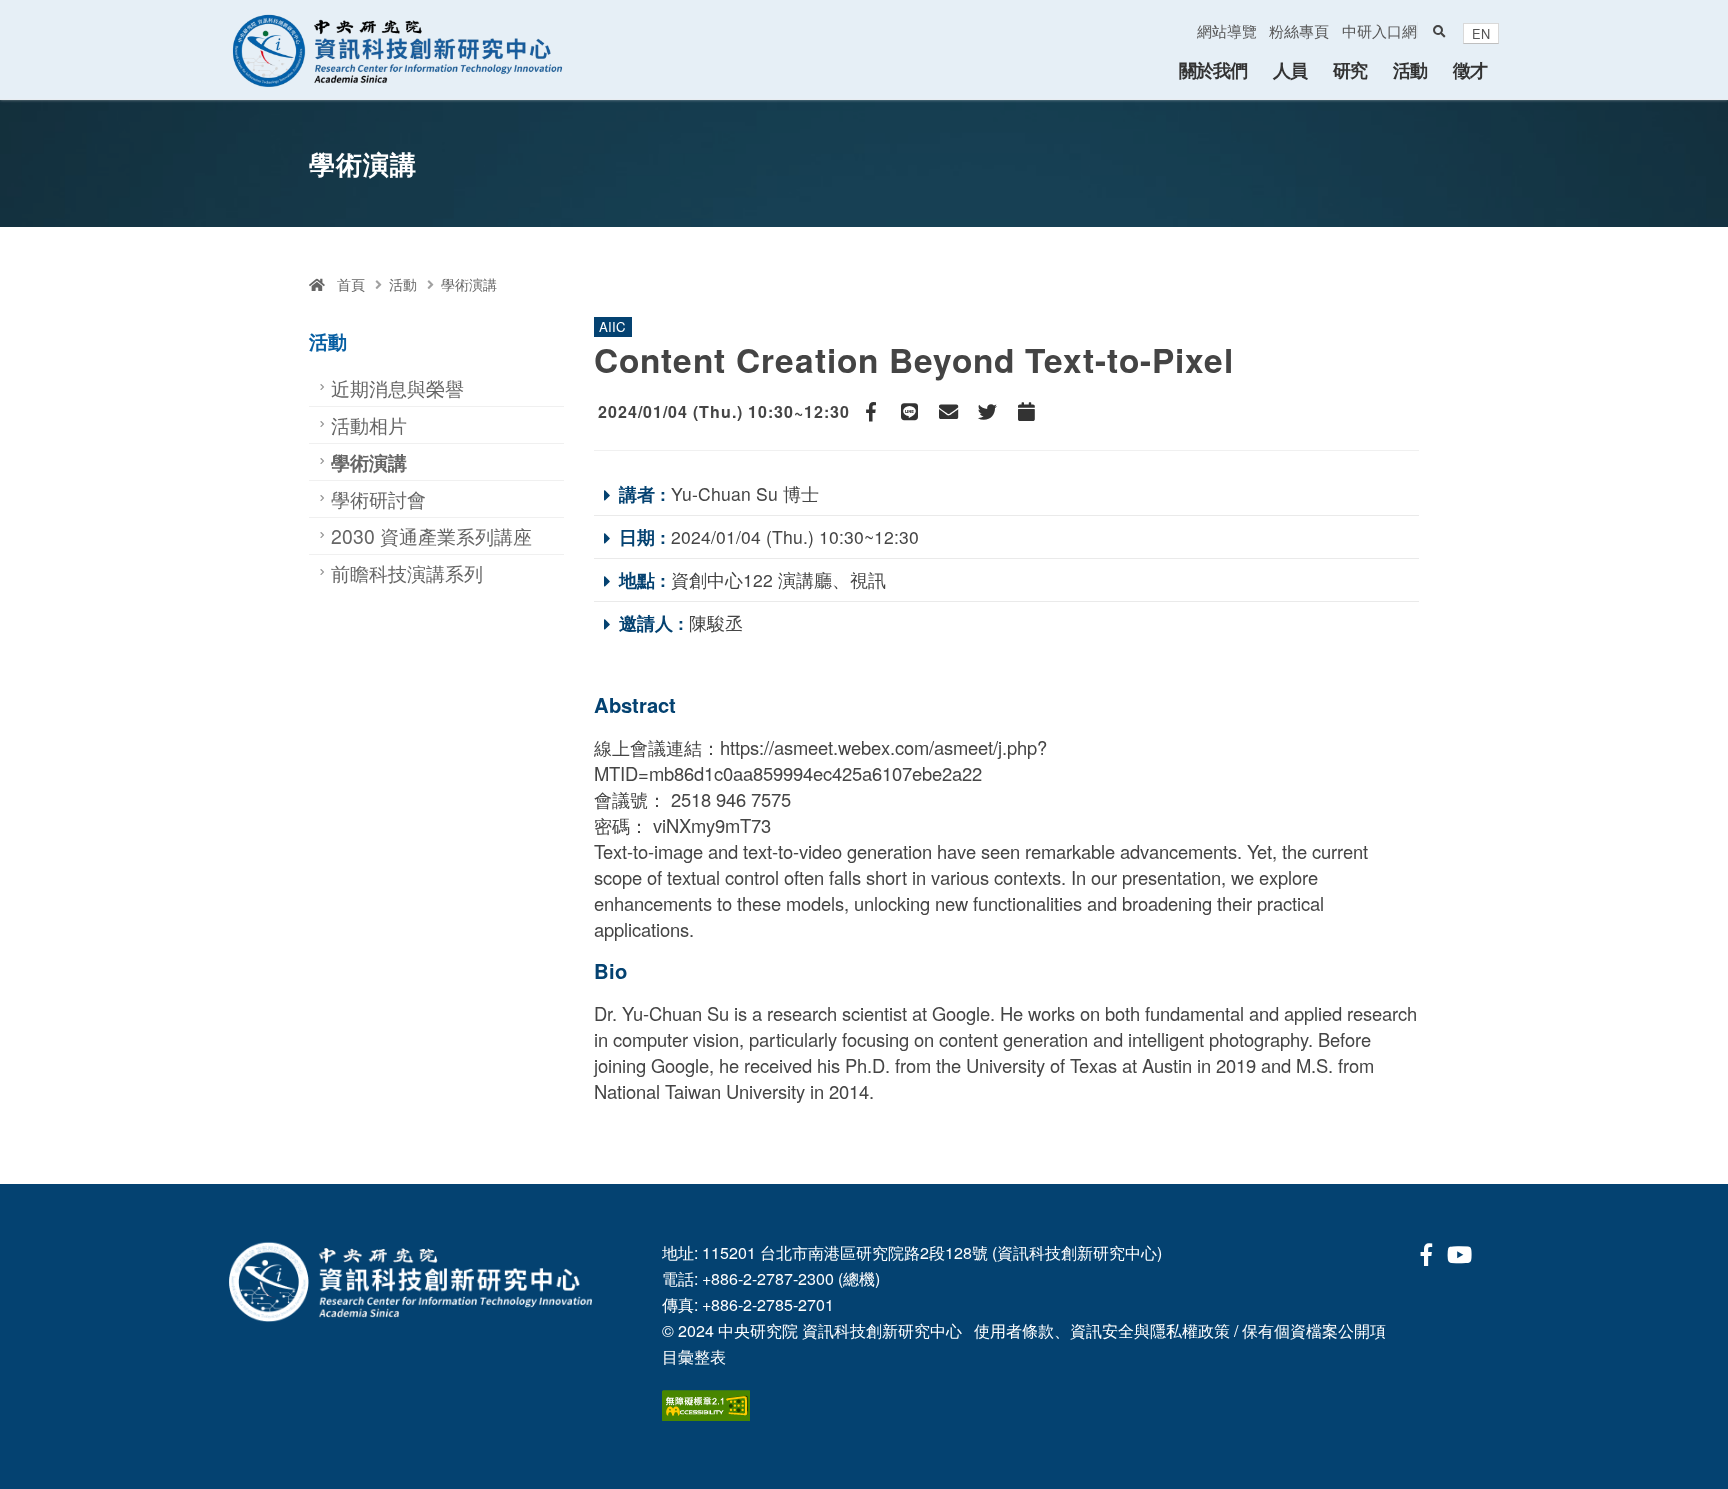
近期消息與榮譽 (397, 387)
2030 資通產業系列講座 (431, 535)
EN (1481, 33)
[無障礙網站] (706, 1403)
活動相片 (369, 424)
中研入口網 (1379, 30)
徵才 (1470, 69)
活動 (1410, 69)
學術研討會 (378, 498)
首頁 (345, 284)
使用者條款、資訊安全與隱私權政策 (1102, 1330)
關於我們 (1213, 69)
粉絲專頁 (1299, 30)
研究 (1350, 69)
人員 (1290, 69)
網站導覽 (1227, 30)
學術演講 (469, 284)
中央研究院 (758, 1330)
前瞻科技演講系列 (407, 572)
